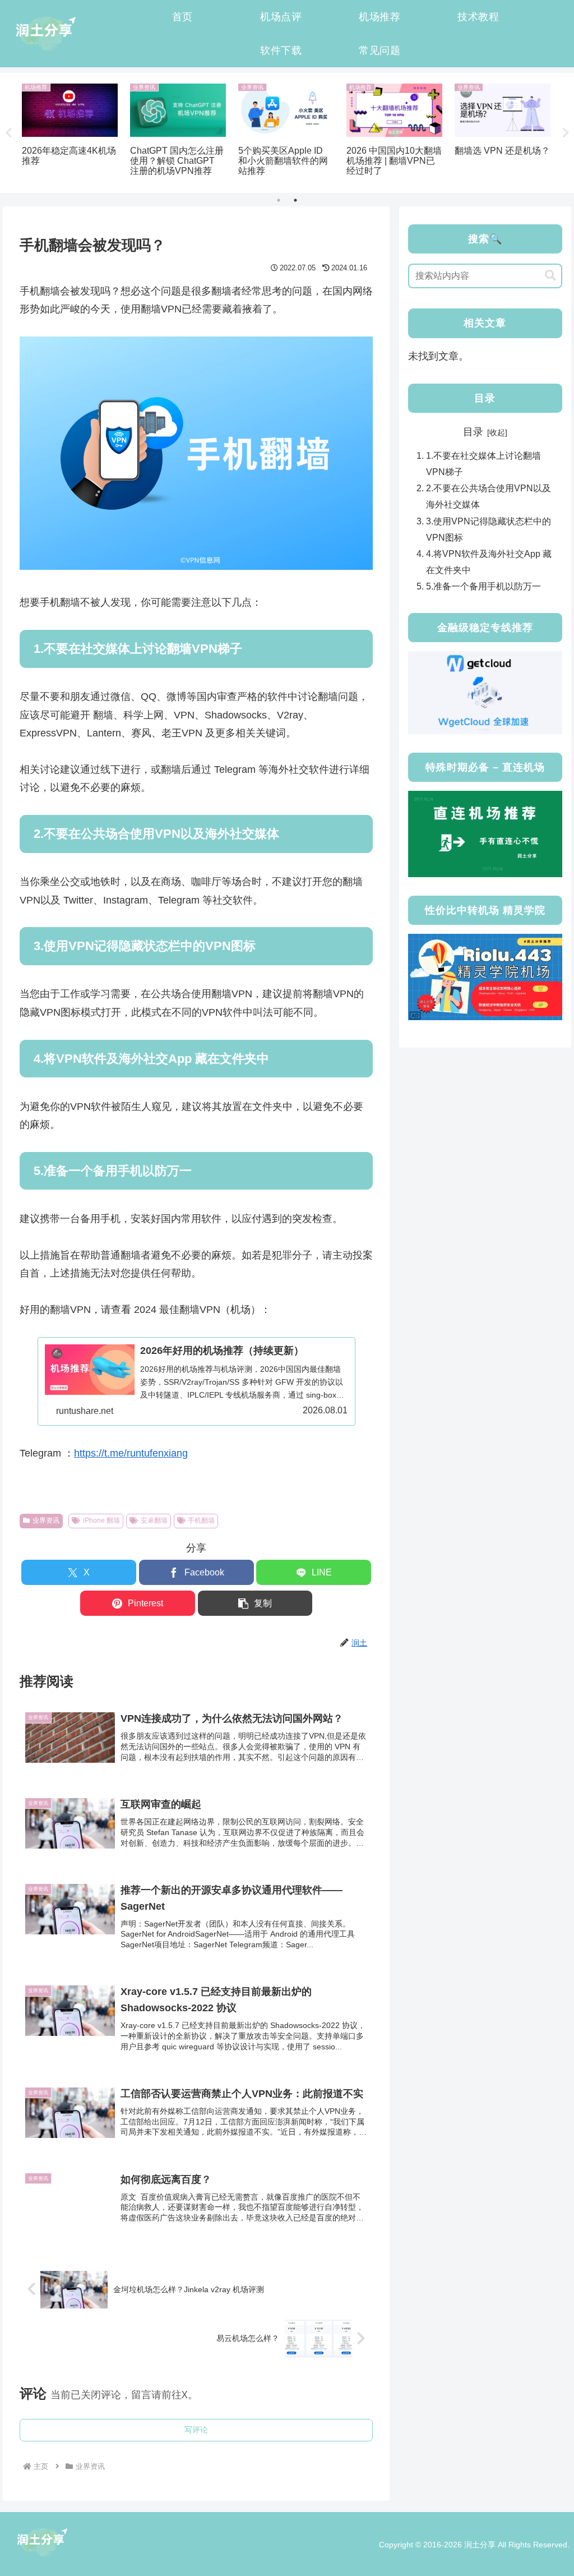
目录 (473, 432)
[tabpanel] (70, 131)
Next (566, 133)
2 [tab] (295, 200)
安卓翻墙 (154, 1520)
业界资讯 (46, 1520)
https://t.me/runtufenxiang (131, 1453)
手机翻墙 (201, 1520)
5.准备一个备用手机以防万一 (483, 586)
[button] (255, 1603)
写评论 (196, 2430)
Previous (8, 133)
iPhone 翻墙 (101, 1520)
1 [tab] (279, 200)
